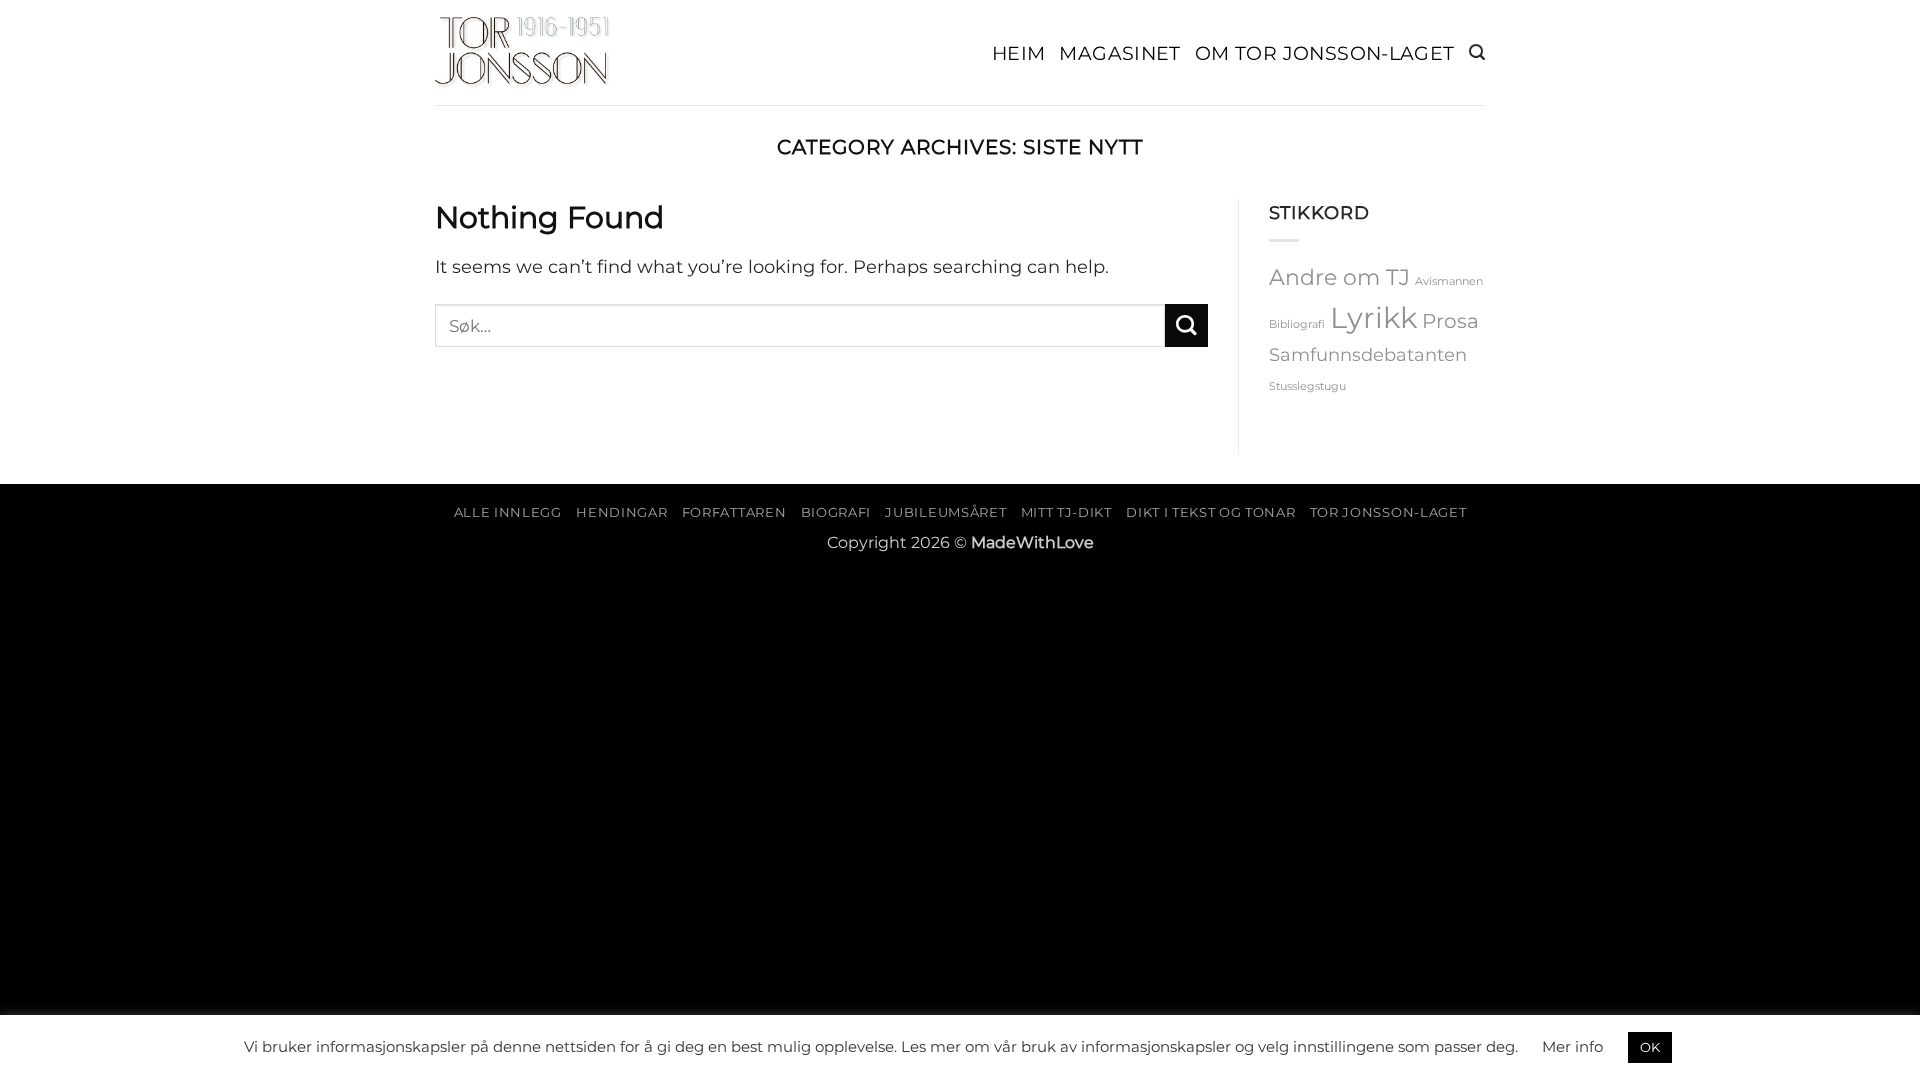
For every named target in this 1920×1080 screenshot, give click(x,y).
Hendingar (621, 512)
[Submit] (1186, 325)
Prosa (1450, 321)
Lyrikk (1373, 317)
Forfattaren (734, 512)
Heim (1019, 53)
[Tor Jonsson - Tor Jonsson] (522, 53)
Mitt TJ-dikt (1066, 512)
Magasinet (1120, 53)
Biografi (836, 512)
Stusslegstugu (1307, 386)
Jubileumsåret (945, 512)
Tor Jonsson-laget (1388, 512)
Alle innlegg (508, 512)
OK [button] (1650, 1047)
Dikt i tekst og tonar (1210, 512)
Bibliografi (1297, 324)
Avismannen (1449, 281)
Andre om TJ (1339, 277)
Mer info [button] (1572, 1046)
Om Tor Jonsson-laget (1325, 53)
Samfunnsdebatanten (1368, 354)
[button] (1477, 52)
